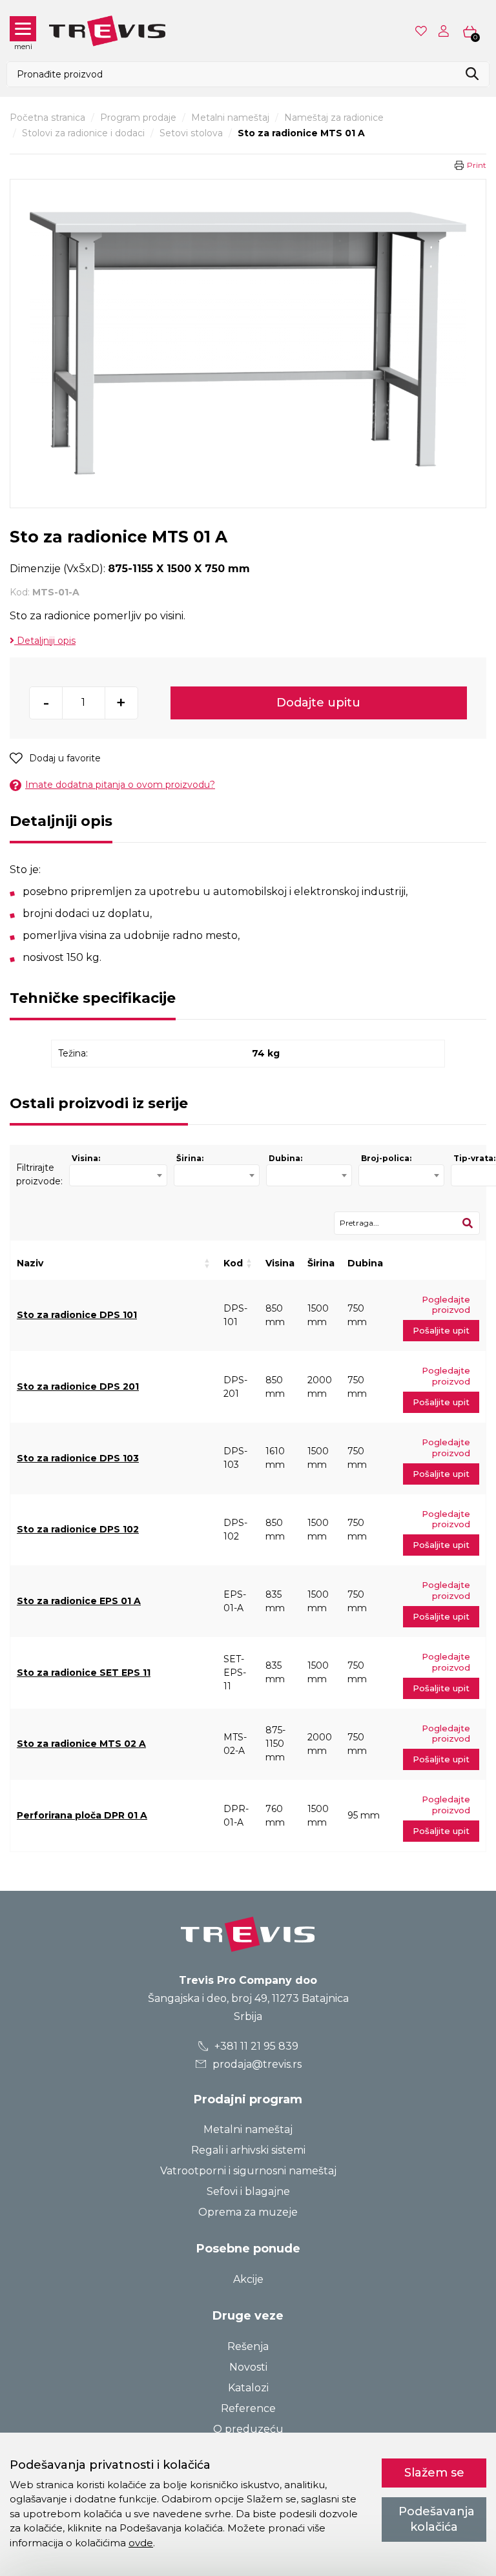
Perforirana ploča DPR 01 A (82, 1815)
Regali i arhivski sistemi (248, 2150)
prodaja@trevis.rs (256, 2064)
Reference (248, 2408)
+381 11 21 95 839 (255, 2046)
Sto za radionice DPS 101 (77, 1315)
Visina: (86, 1158)
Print (477, 165)
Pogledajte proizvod (446, 1305)
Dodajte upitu (318, 703)
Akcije (248, 2279)
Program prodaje (138, 118)
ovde (141, 2543)
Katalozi (248, 2388)
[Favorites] (422, 31)
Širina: (190, 1158)
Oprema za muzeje (248, 2212)
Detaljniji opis (45, 641)
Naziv (30, 1263)
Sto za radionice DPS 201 (78, 1386)
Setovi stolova (191, 133)
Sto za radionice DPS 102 (78, 1529)
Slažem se (434, 2473)
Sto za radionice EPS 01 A (79, 1601)
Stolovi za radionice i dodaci (83, 133)
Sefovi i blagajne (248, 2191)
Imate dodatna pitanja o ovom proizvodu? (120, 785)
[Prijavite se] (446, 31)
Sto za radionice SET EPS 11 (84, 1673)
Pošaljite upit (441, 1330)
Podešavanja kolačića (437, 2519)
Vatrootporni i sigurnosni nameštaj (248, 2171)
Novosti (248, 2367)
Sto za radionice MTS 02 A (81, 1744)
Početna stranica (47, 118)
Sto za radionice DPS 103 (78, 1458)
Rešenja (248, 2346)
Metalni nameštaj (230, 118)
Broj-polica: (386, 1158)
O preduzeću (248, 2429)
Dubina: (285, 1158)
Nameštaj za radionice (334, 118)
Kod (233, 1263)
